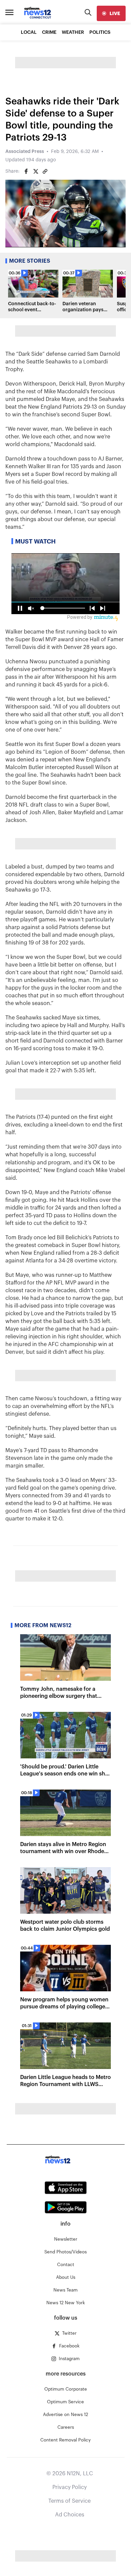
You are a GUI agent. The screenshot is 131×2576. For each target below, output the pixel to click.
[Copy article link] (45, 171)
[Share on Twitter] (36, 171)
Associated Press (25, 152)
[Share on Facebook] (26, 171)
